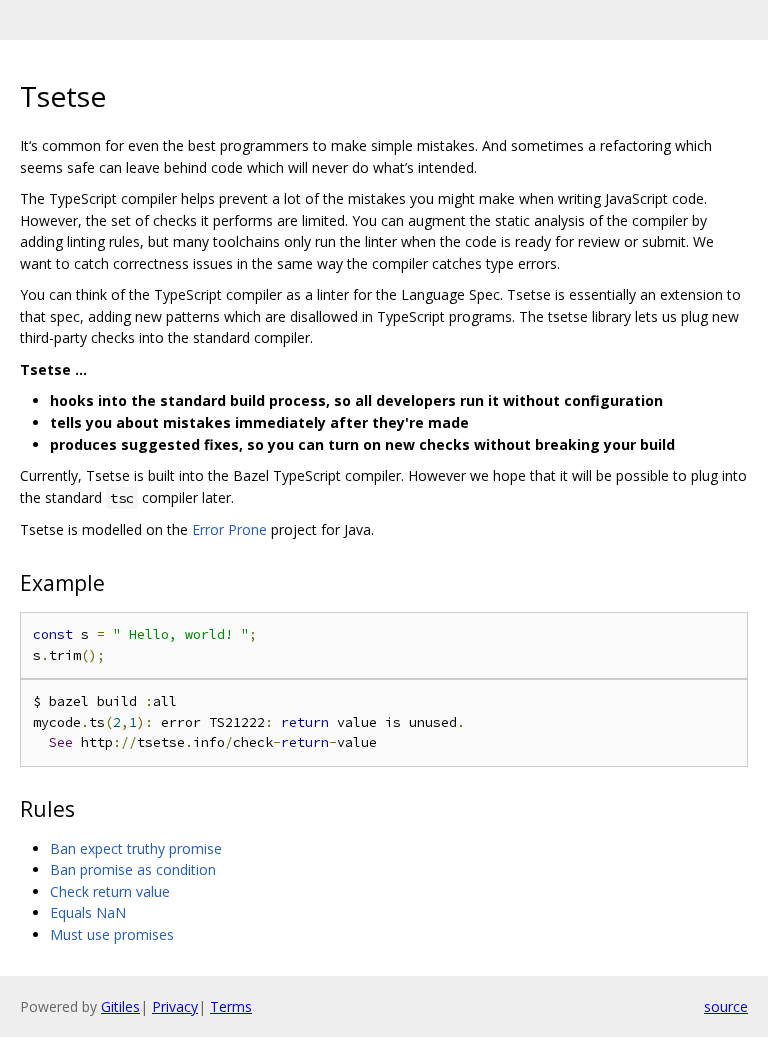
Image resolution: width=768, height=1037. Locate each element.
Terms (231, 1006)
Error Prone (229, 529)
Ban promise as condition (133, 869)
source (726, 1006)
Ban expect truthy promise (136, 848)
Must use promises (112, 934)
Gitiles (120, 1006)
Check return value (110, 891)
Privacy (175, 1006)
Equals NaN (88, 912)
